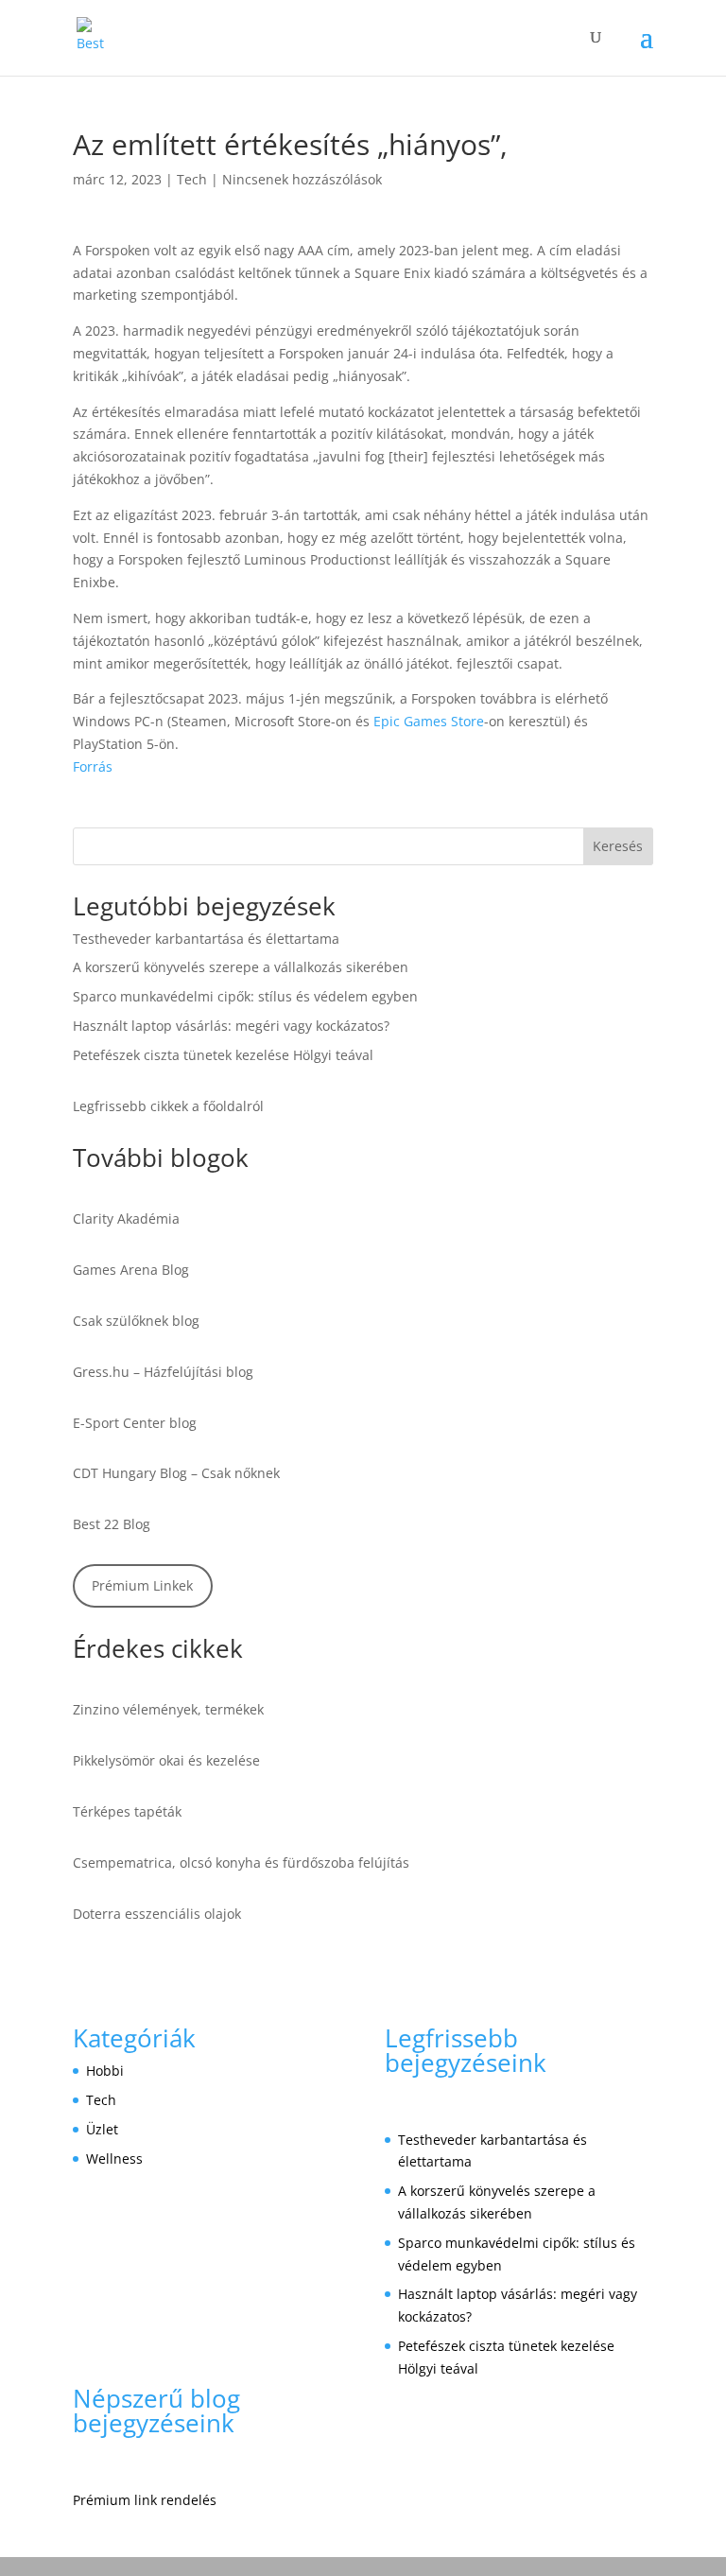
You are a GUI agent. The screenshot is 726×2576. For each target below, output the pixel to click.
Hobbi (105, 2071)
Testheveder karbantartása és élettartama (206, 939)
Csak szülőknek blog (136, 1321)
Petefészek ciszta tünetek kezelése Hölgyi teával (223, 1055)
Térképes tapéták (127, 1811)
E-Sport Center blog (135, 1423)
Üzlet (102, 2129)
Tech (192, 179)
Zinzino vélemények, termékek (168, 1709)
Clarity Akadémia (126, 1218)
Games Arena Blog (131, 1270)
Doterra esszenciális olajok (157, 1914)
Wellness (114, 2158)
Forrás (93, 766)
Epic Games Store (429, 721)
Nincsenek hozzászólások (302, 179)
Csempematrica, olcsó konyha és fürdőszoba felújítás (241, 1862)
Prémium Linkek (142, 1585)
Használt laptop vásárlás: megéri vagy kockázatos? (231, 1026)
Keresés (618, 846)
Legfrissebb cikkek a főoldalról (168, 1106)
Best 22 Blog (112, 1524)
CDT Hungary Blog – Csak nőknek (176, 1473)
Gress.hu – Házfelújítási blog (163, 1372)
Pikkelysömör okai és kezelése (166, 1760)
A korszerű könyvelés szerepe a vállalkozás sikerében (241, 967)
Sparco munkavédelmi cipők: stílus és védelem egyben (245, 996)
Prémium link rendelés (145, 2500)
